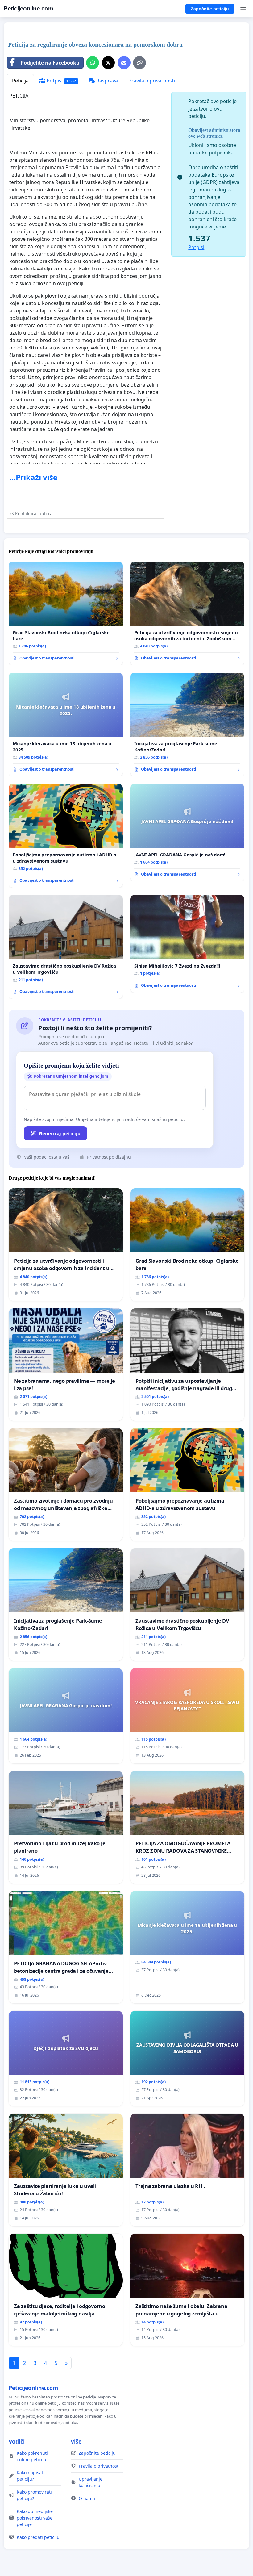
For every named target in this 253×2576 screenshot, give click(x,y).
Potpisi (61, 81)
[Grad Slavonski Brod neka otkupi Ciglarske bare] (66, 613)
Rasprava (106, 81)
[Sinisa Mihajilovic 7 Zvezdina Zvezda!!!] (187, 944)
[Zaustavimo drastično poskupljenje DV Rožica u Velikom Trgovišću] (66, 947)
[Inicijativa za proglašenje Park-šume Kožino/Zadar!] (187, 725)
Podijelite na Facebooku (50, 63)
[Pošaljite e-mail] (124, 63)
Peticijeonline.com (28, 8)
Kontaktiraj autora (34, 514)
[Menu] (243, 9)
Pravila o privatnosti (152, 81)
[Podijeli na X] (108, 63)
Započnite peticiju (210, 9)
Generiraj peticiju (60, 1133)
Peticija (20, 81)
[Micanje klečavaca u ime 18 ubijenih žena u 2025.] (66, 725)
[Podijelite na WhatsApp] (93, 63)
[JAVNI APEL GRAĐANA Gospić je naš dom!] (187, 833)
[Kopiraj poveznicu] (139, 63)
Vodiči (17, 2441)
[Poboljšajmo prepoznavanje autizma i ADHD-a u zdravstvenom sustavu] (66, 836)
